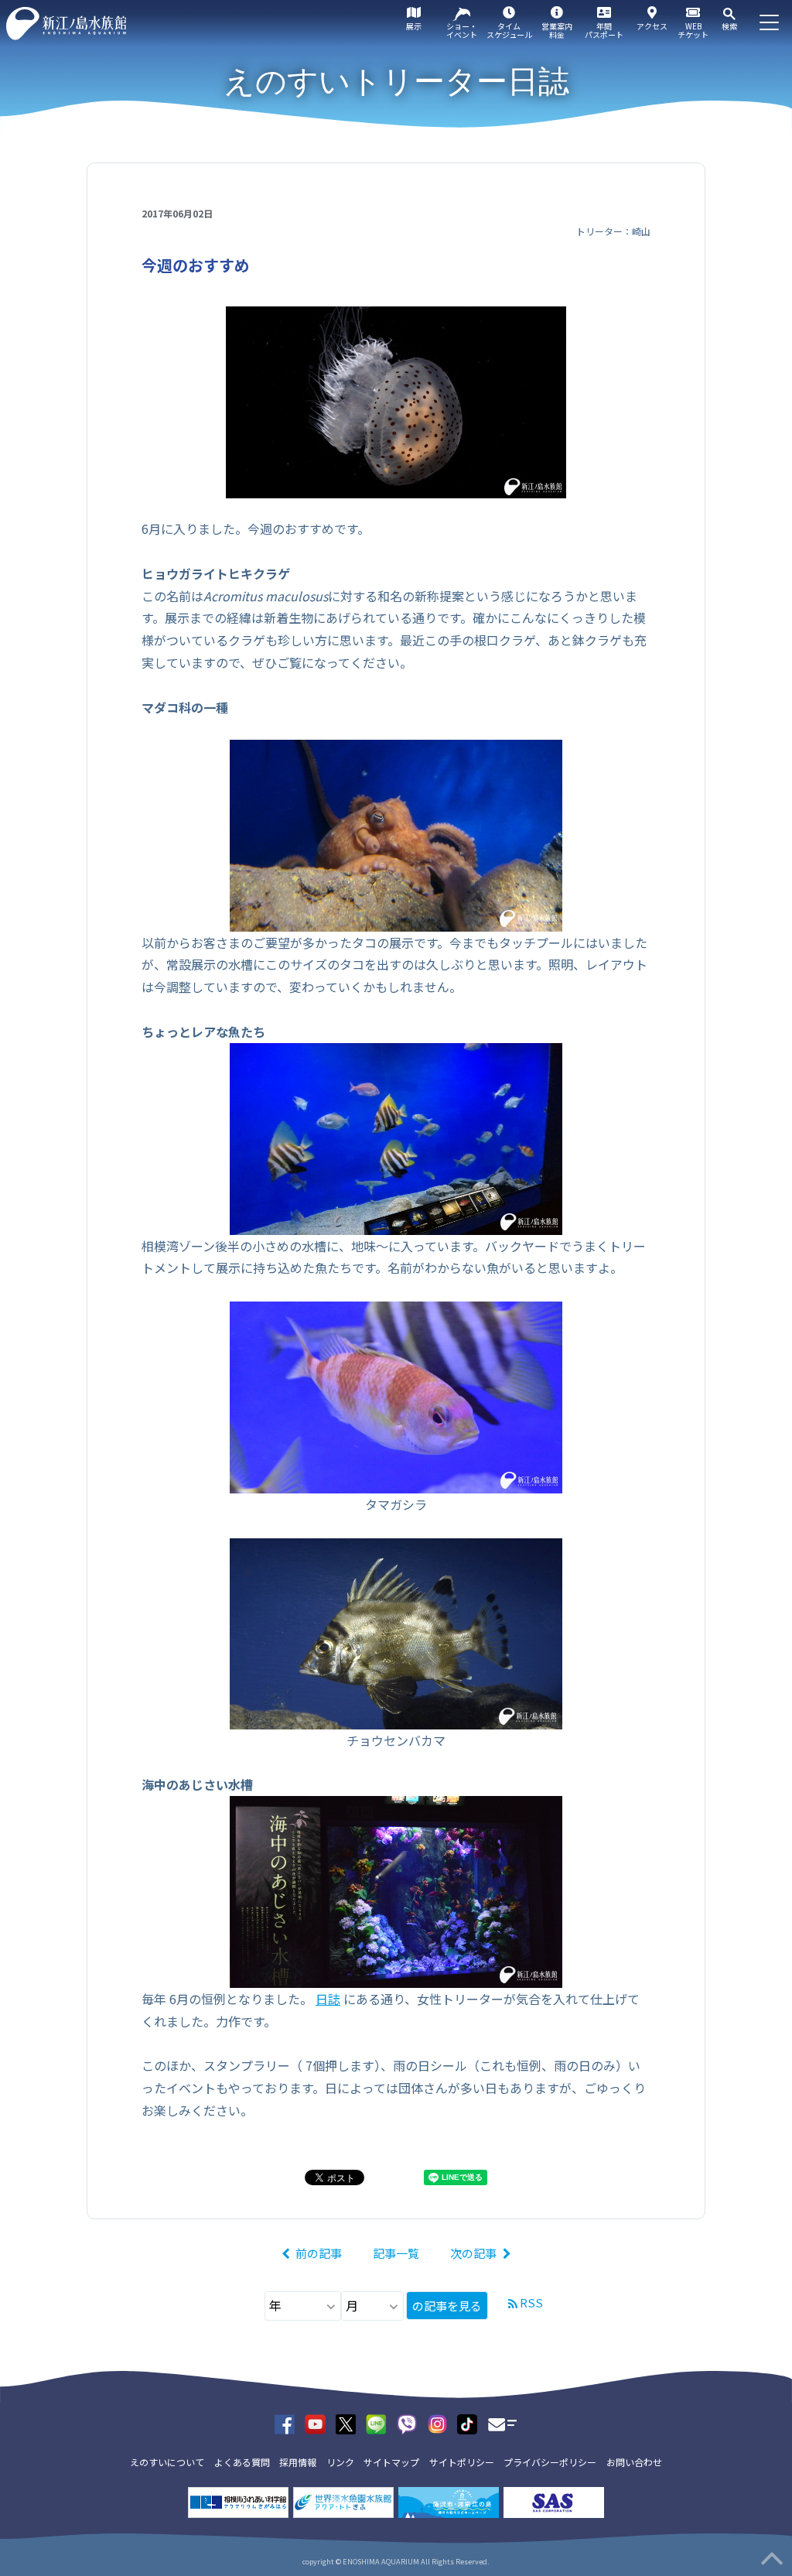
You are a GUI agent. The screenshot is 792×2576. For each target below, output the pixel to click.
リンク (340, 2462)
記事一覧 (396, 2253)
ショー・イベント (462, 30)
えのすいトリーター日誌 (396, 81)
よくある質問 (242, 2462)
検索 (729, 26)
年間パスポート (604, 30)
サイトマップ (391, 2462)
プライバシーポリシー (550, 2462)
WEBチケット (693, 30)
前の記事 (319, 2253)
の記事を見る (447, 2306)
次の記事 (473, 2253)
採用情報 (298, 2462)
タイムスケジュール (509, 30)
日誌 (328, 1999)
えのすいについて (167, 2462)
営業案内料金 (557, 30)
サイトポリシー (462, 2462)
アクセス (652, 26)
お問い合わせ (634, 2462)
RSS (531, 2302)
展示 (414, 26)
